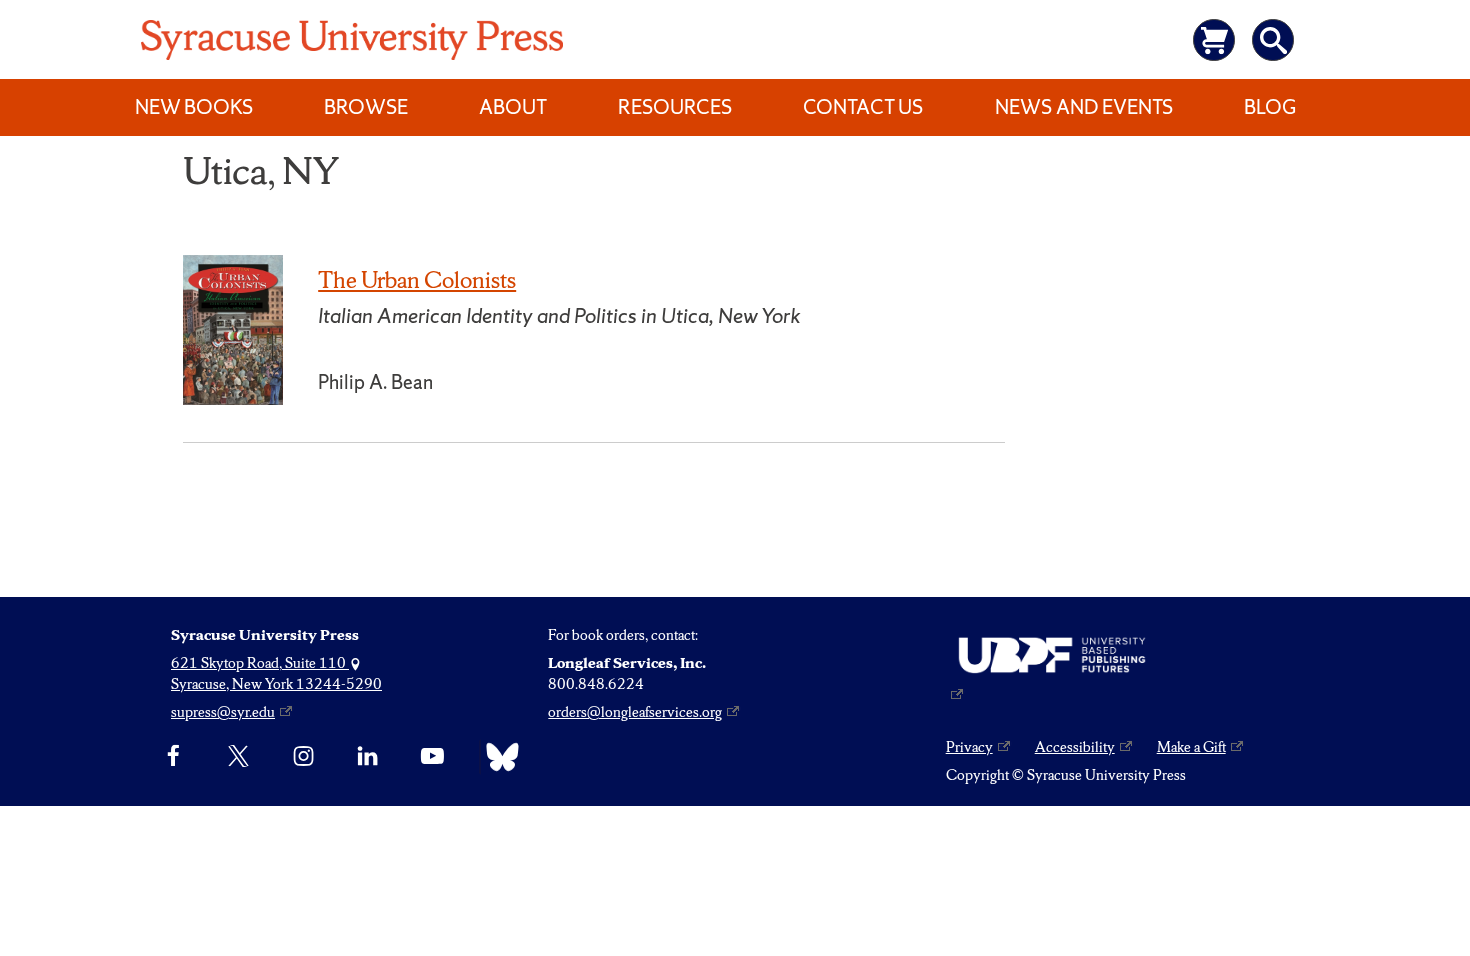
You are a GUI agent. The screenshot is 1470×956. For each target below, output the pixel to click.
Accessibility (1075, 747)
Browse (366, 107)
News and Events (1084, 107)
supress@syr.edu (223, 712)
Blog (1270, 107)
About (513, 107)
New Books (194, 107)
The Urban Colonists (417, 280)
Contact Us (863, 107)
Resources (675, 107)
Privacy (969, 747)
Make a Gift (1191, 747)
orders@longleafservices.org (635, 712)
